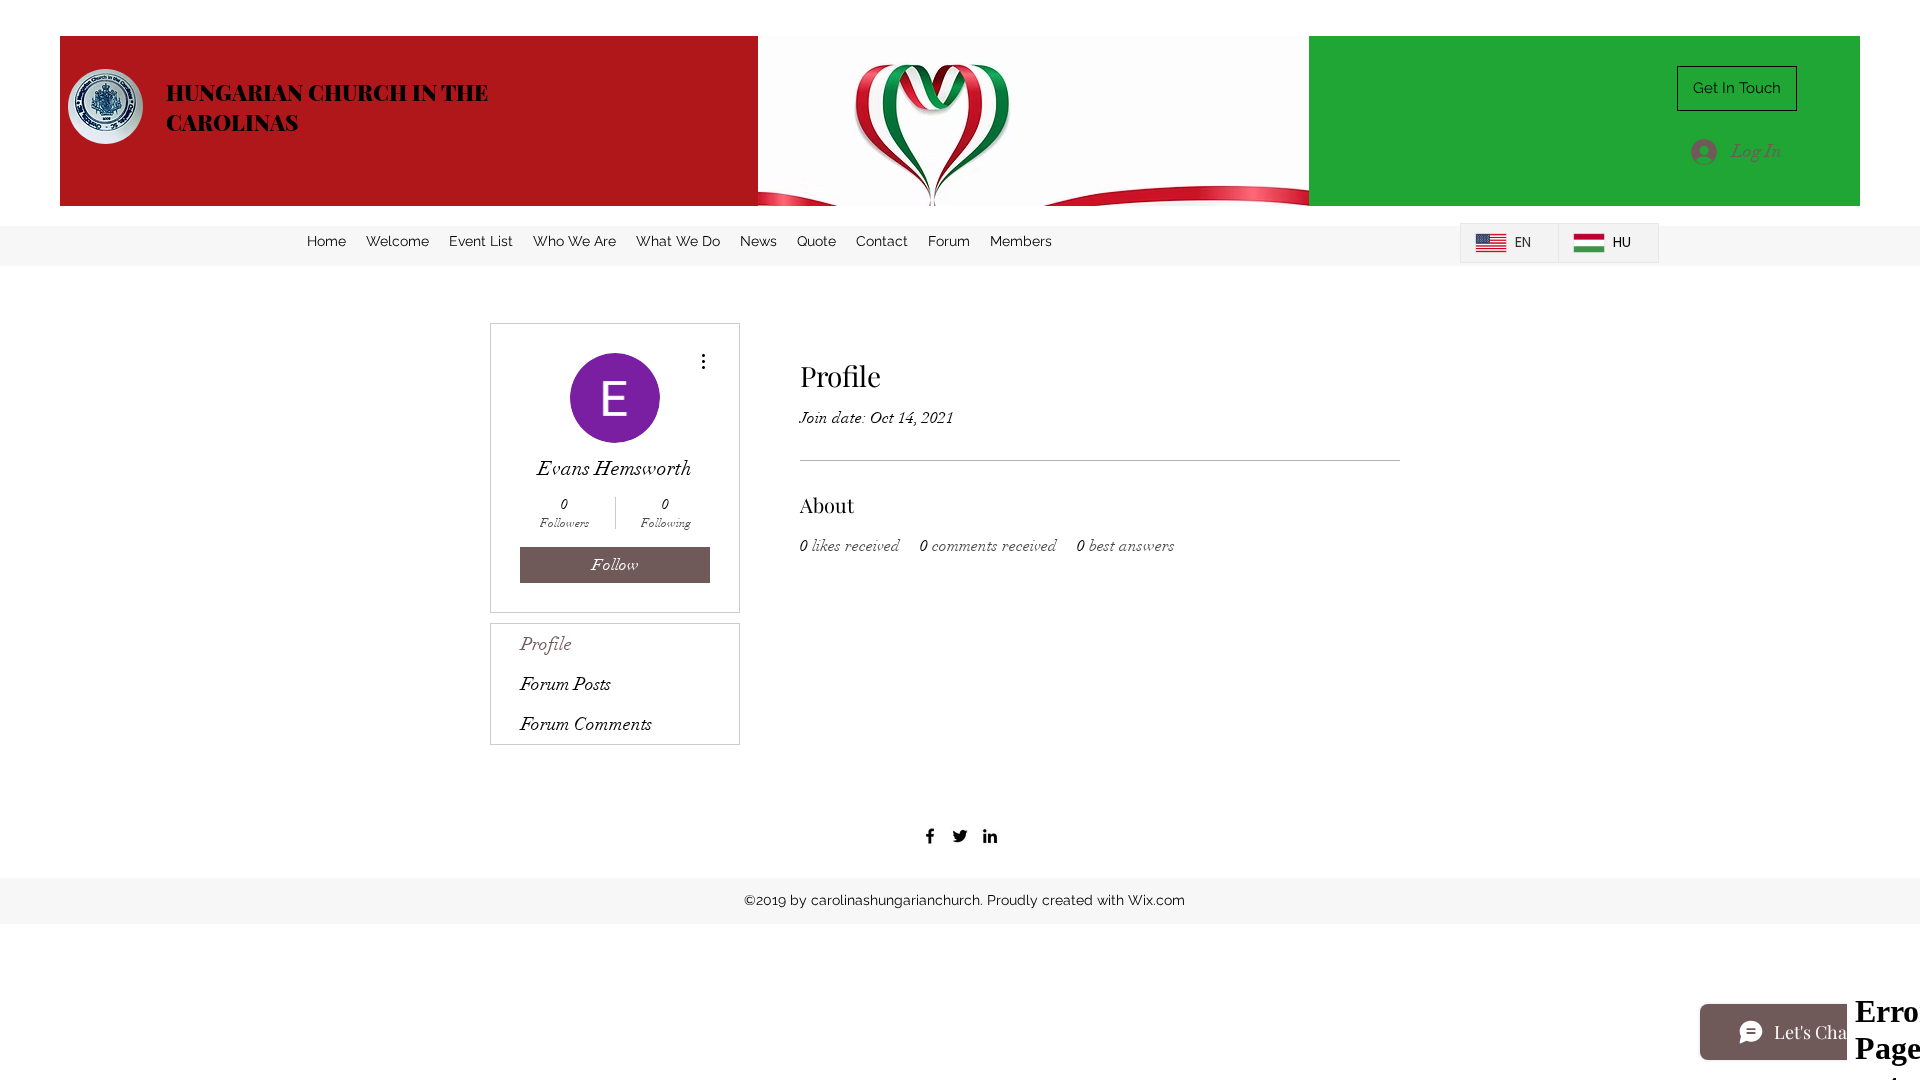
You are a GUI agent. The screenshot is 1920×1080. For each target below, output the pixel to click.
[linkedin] (990, 836)
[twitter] (960, 836)
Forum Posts (566, 684)
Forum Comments (586, 724)
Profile (546, 644)
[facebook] (930, 836)
